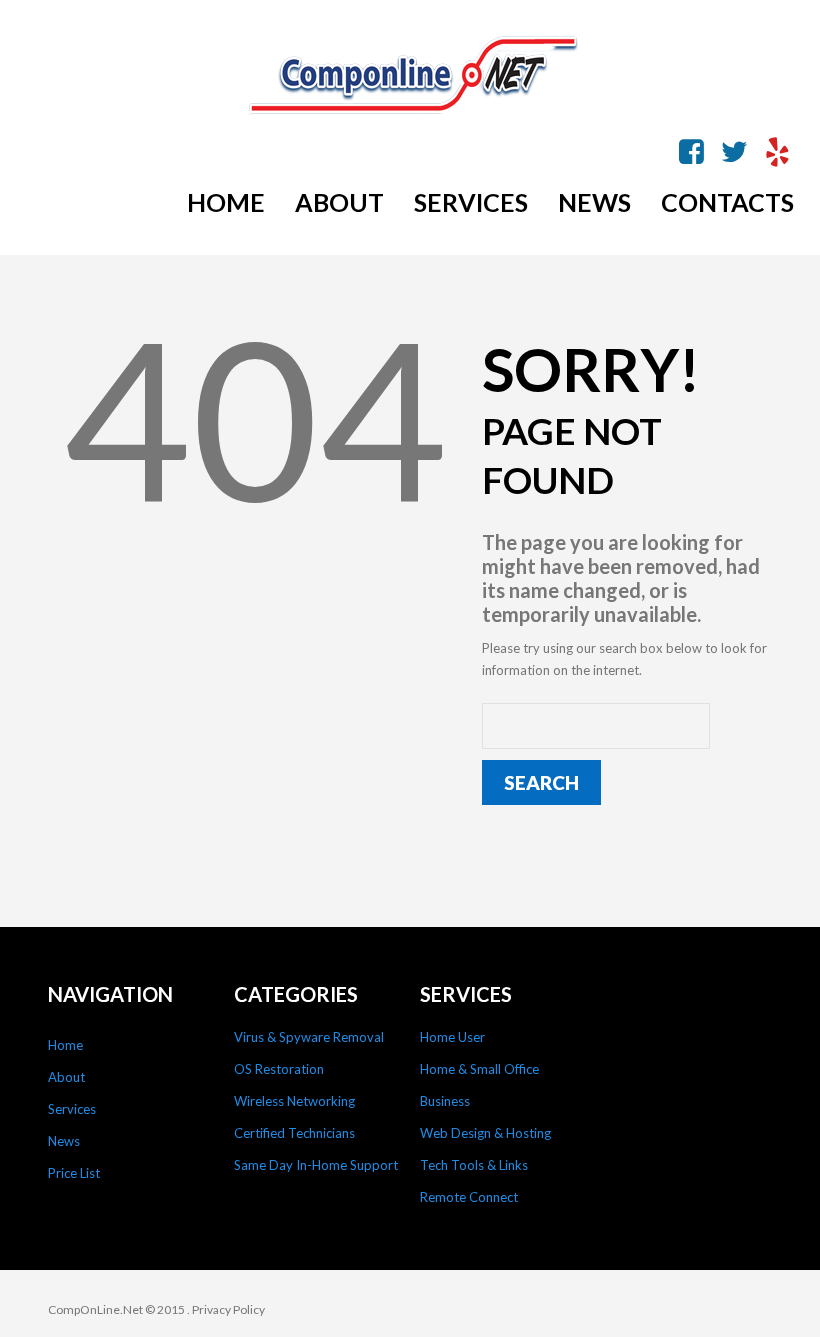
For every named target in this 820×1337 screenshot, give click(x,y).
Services (72, 1109)
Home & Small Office (479, 1069)
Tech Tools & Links (474, 1165)
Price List (74, 1173)
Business (445, 1101)
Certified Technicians (294, 1133)
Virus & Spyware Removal (309, 1037)
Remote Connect (469, 1197)
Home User (452, 1037)
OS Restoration (279, 1069)
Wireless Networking (294, 1101)
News (64, 1141)
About (66, 1077)
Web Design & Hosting (485, 1133)
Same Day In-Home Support (316, 1165)
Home (65, 1045)
